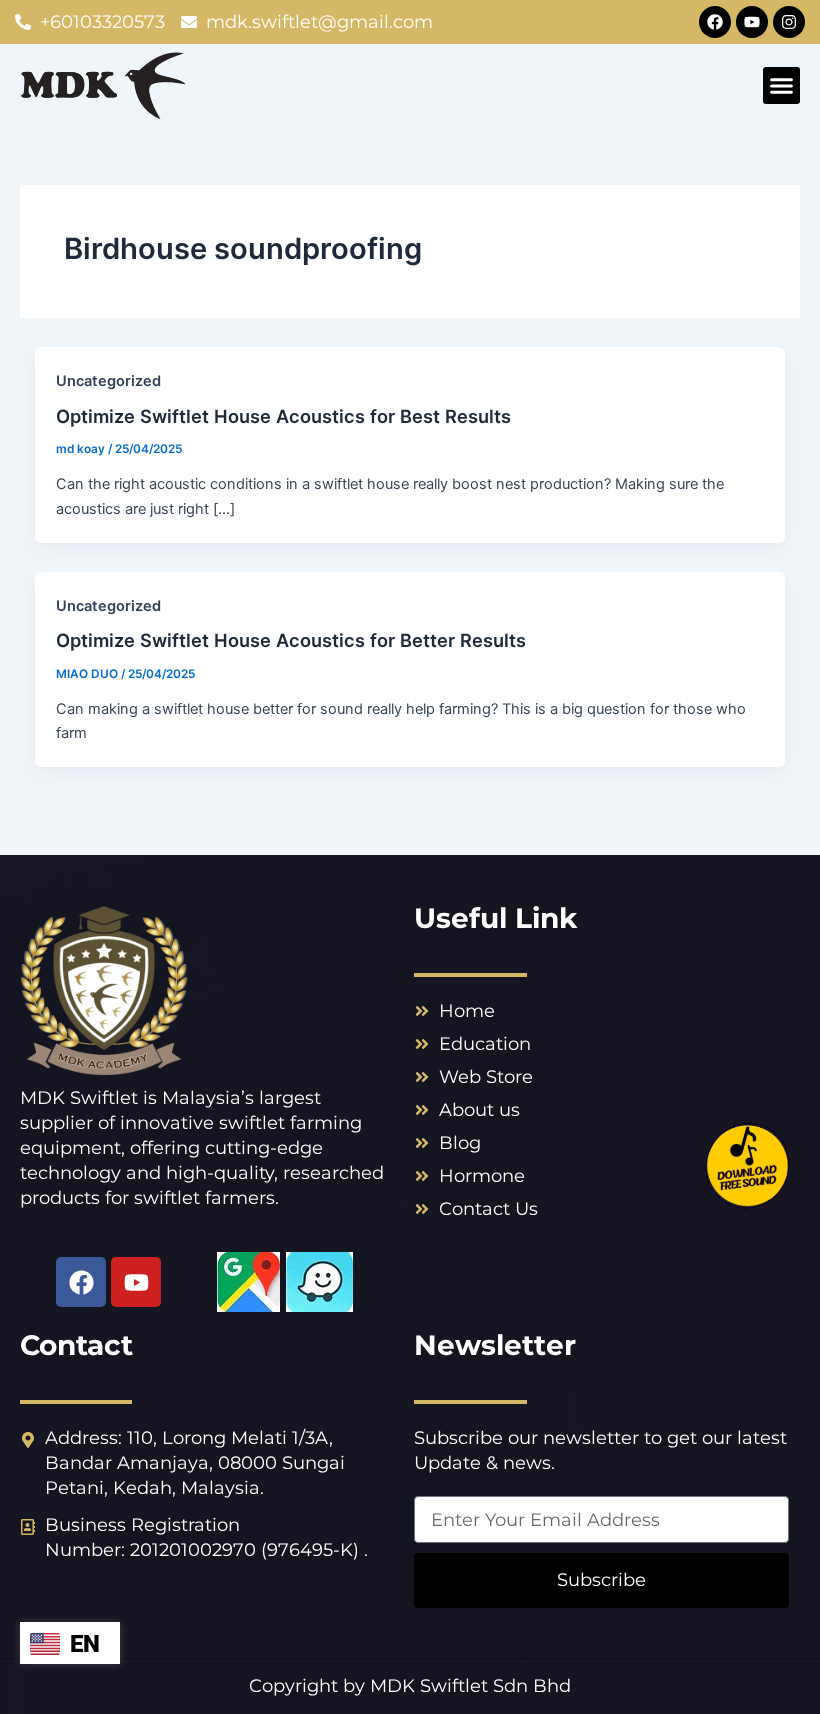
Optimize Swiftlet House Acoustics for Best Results (283, 416)
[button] (782, 86)
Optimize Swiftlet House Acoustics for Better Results (291, 640)
